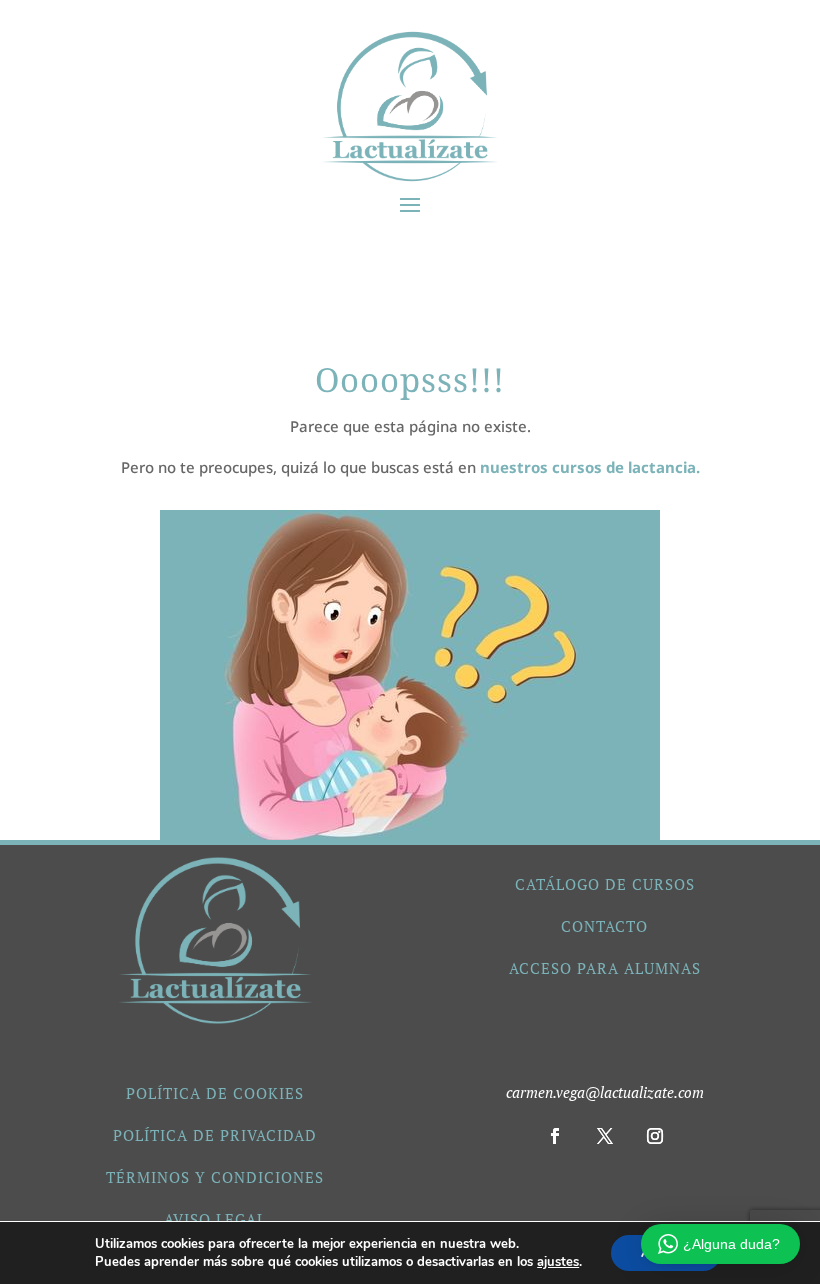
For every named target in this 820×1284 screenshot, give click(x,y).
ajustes (558, 1262)
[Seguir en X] (605, 1136)
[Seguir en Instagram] (655, 1136)
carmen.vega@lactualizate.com (605, 1092)
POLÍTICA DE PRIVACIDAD (215, 1135)
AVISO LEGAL (215, 1219)
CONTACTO (604, 926)
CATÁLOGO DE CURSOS (605, 884)
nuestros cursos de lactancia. (590, 467)
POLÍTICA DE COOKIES (215, 1093)
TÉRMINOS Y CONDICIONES (215, 1177)
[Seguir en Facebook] (555, 1136)
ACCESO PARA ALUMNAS (605, 968)
